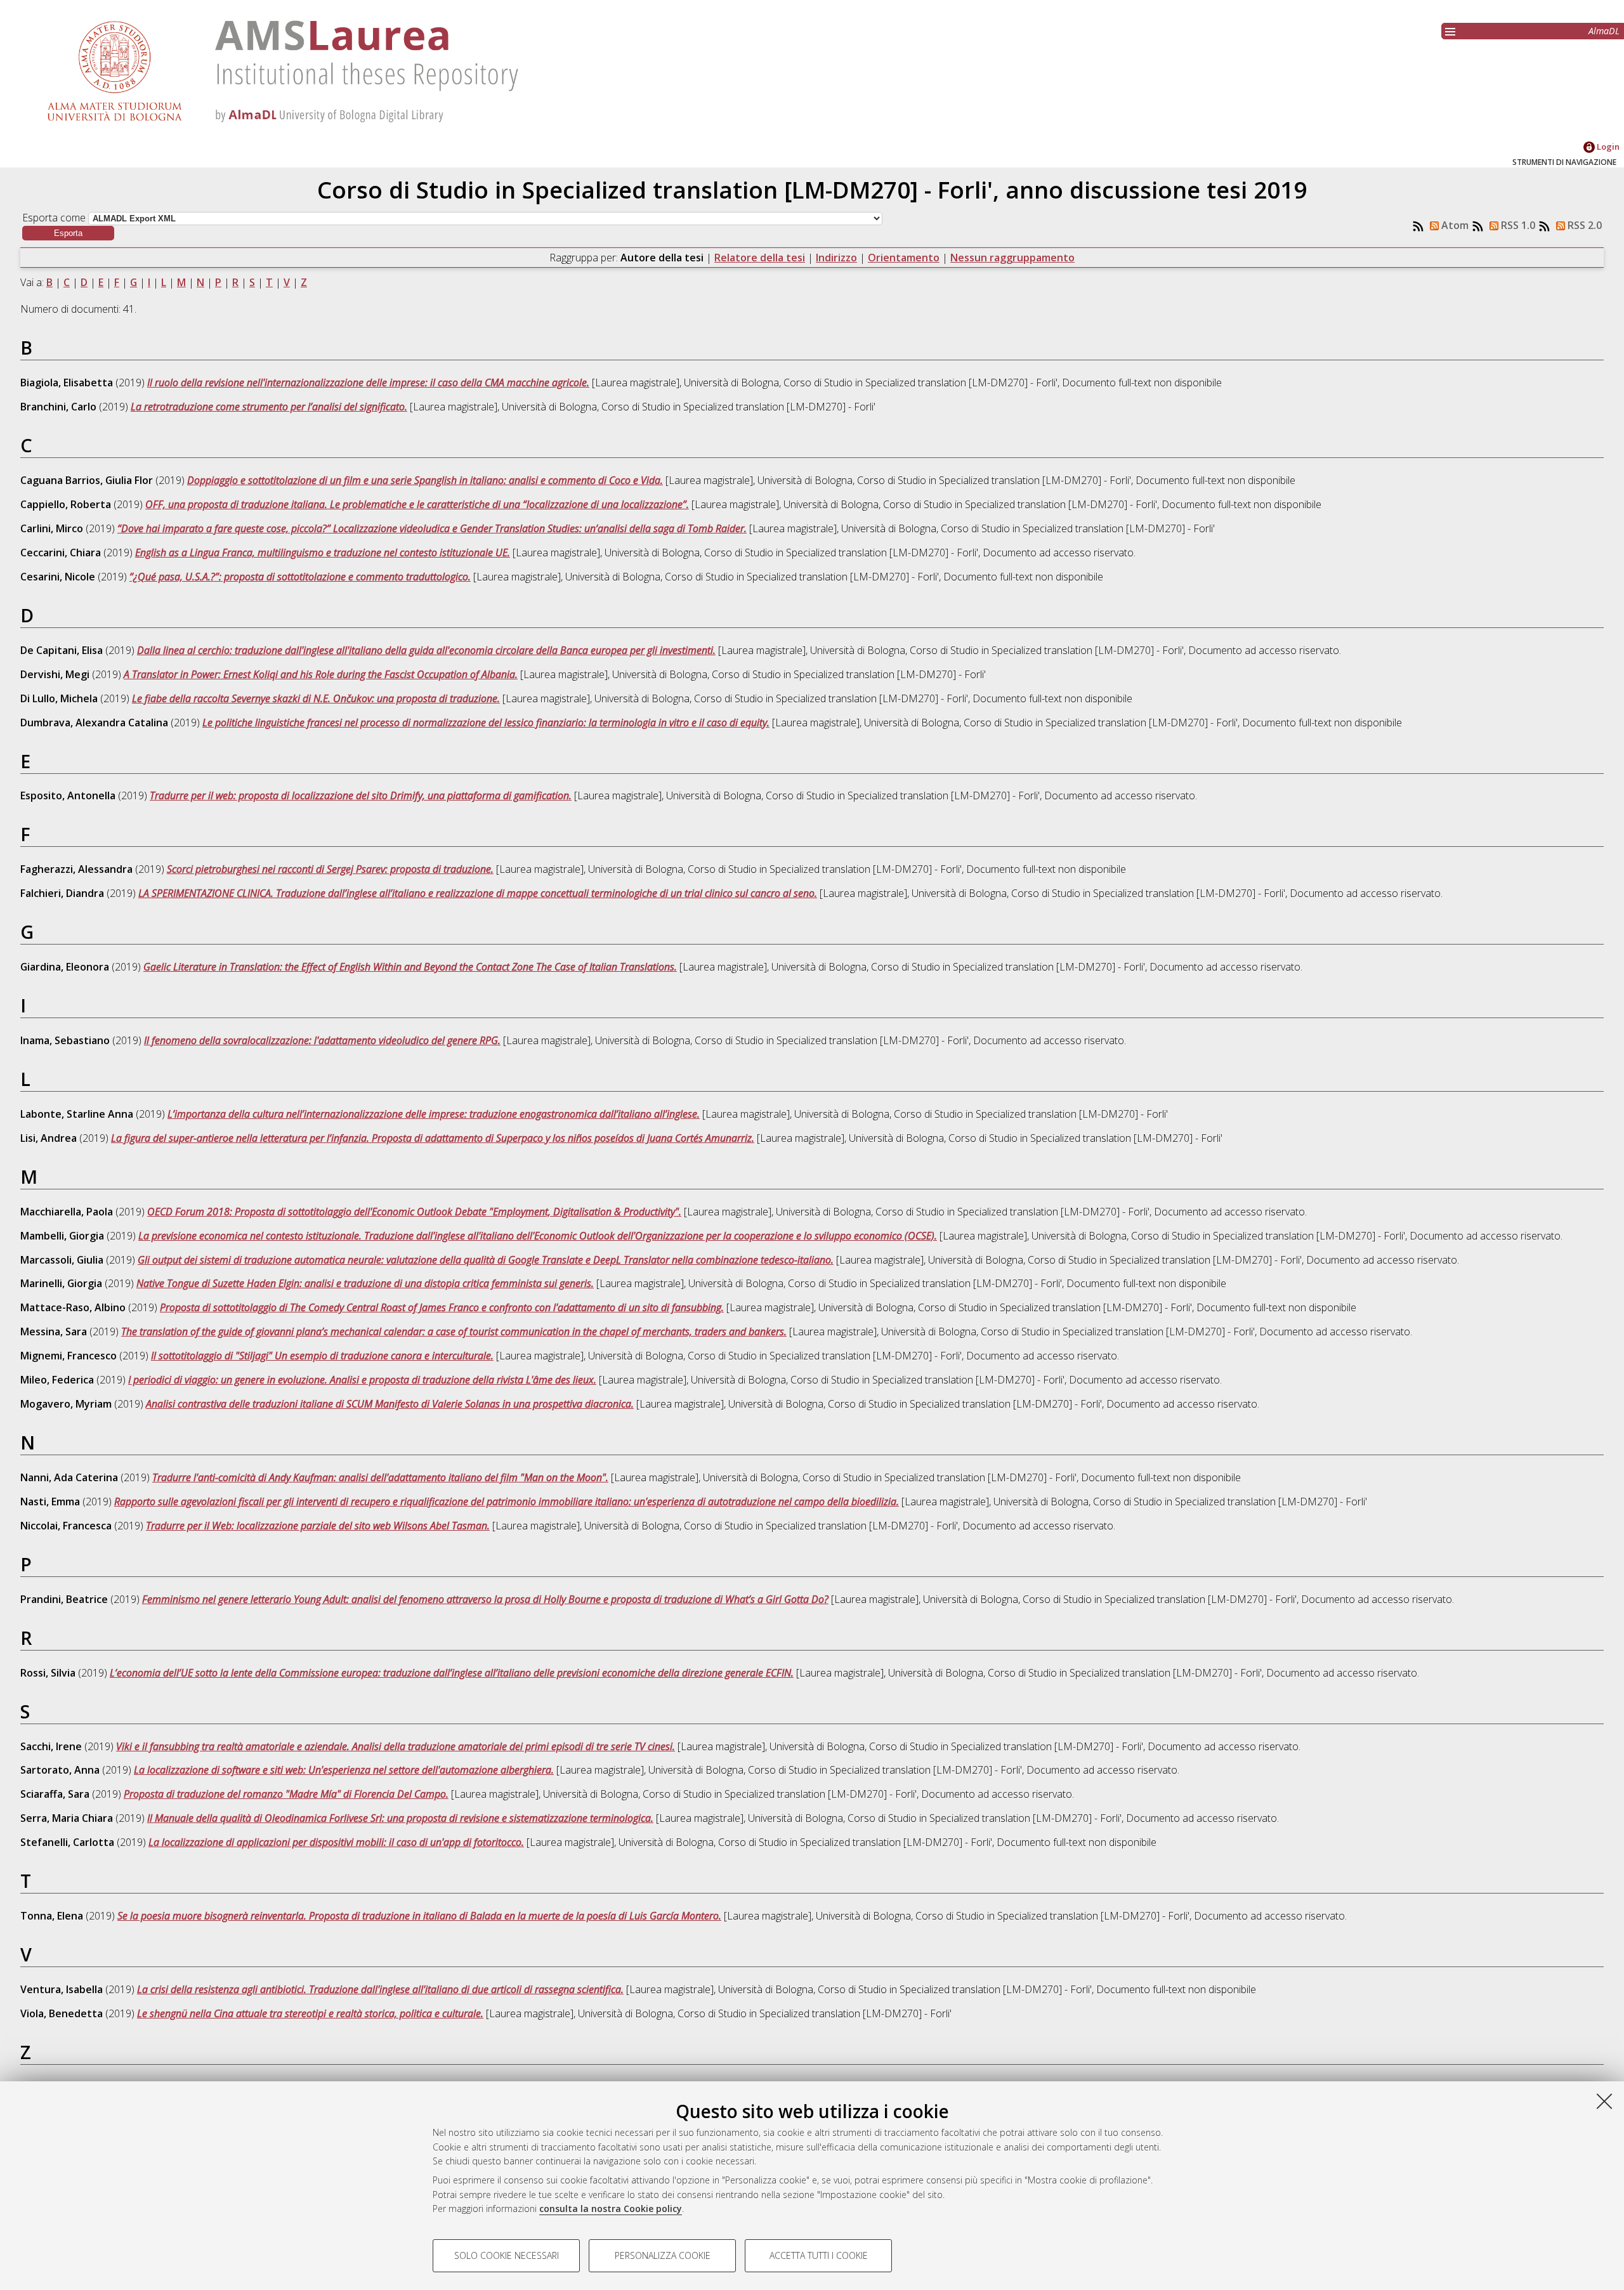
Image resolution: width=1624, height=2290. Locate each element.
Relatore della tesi (760, 258)
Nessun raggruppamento (1012, 258)
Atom (1454, 225)
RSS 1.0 (1517, 225)
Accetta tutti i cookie (819, 2255)
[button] (68, 233)
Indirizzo (836, 258)
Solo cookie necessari (507, 2255)
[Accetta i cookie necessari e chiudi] (1604, 2101)
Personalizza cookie (663, 2255)
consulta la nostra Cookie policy (611, 2208)
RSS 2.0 (1583, 225)
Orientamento (904, 258)
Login (1607, 147)
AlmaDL (1604, 31)
